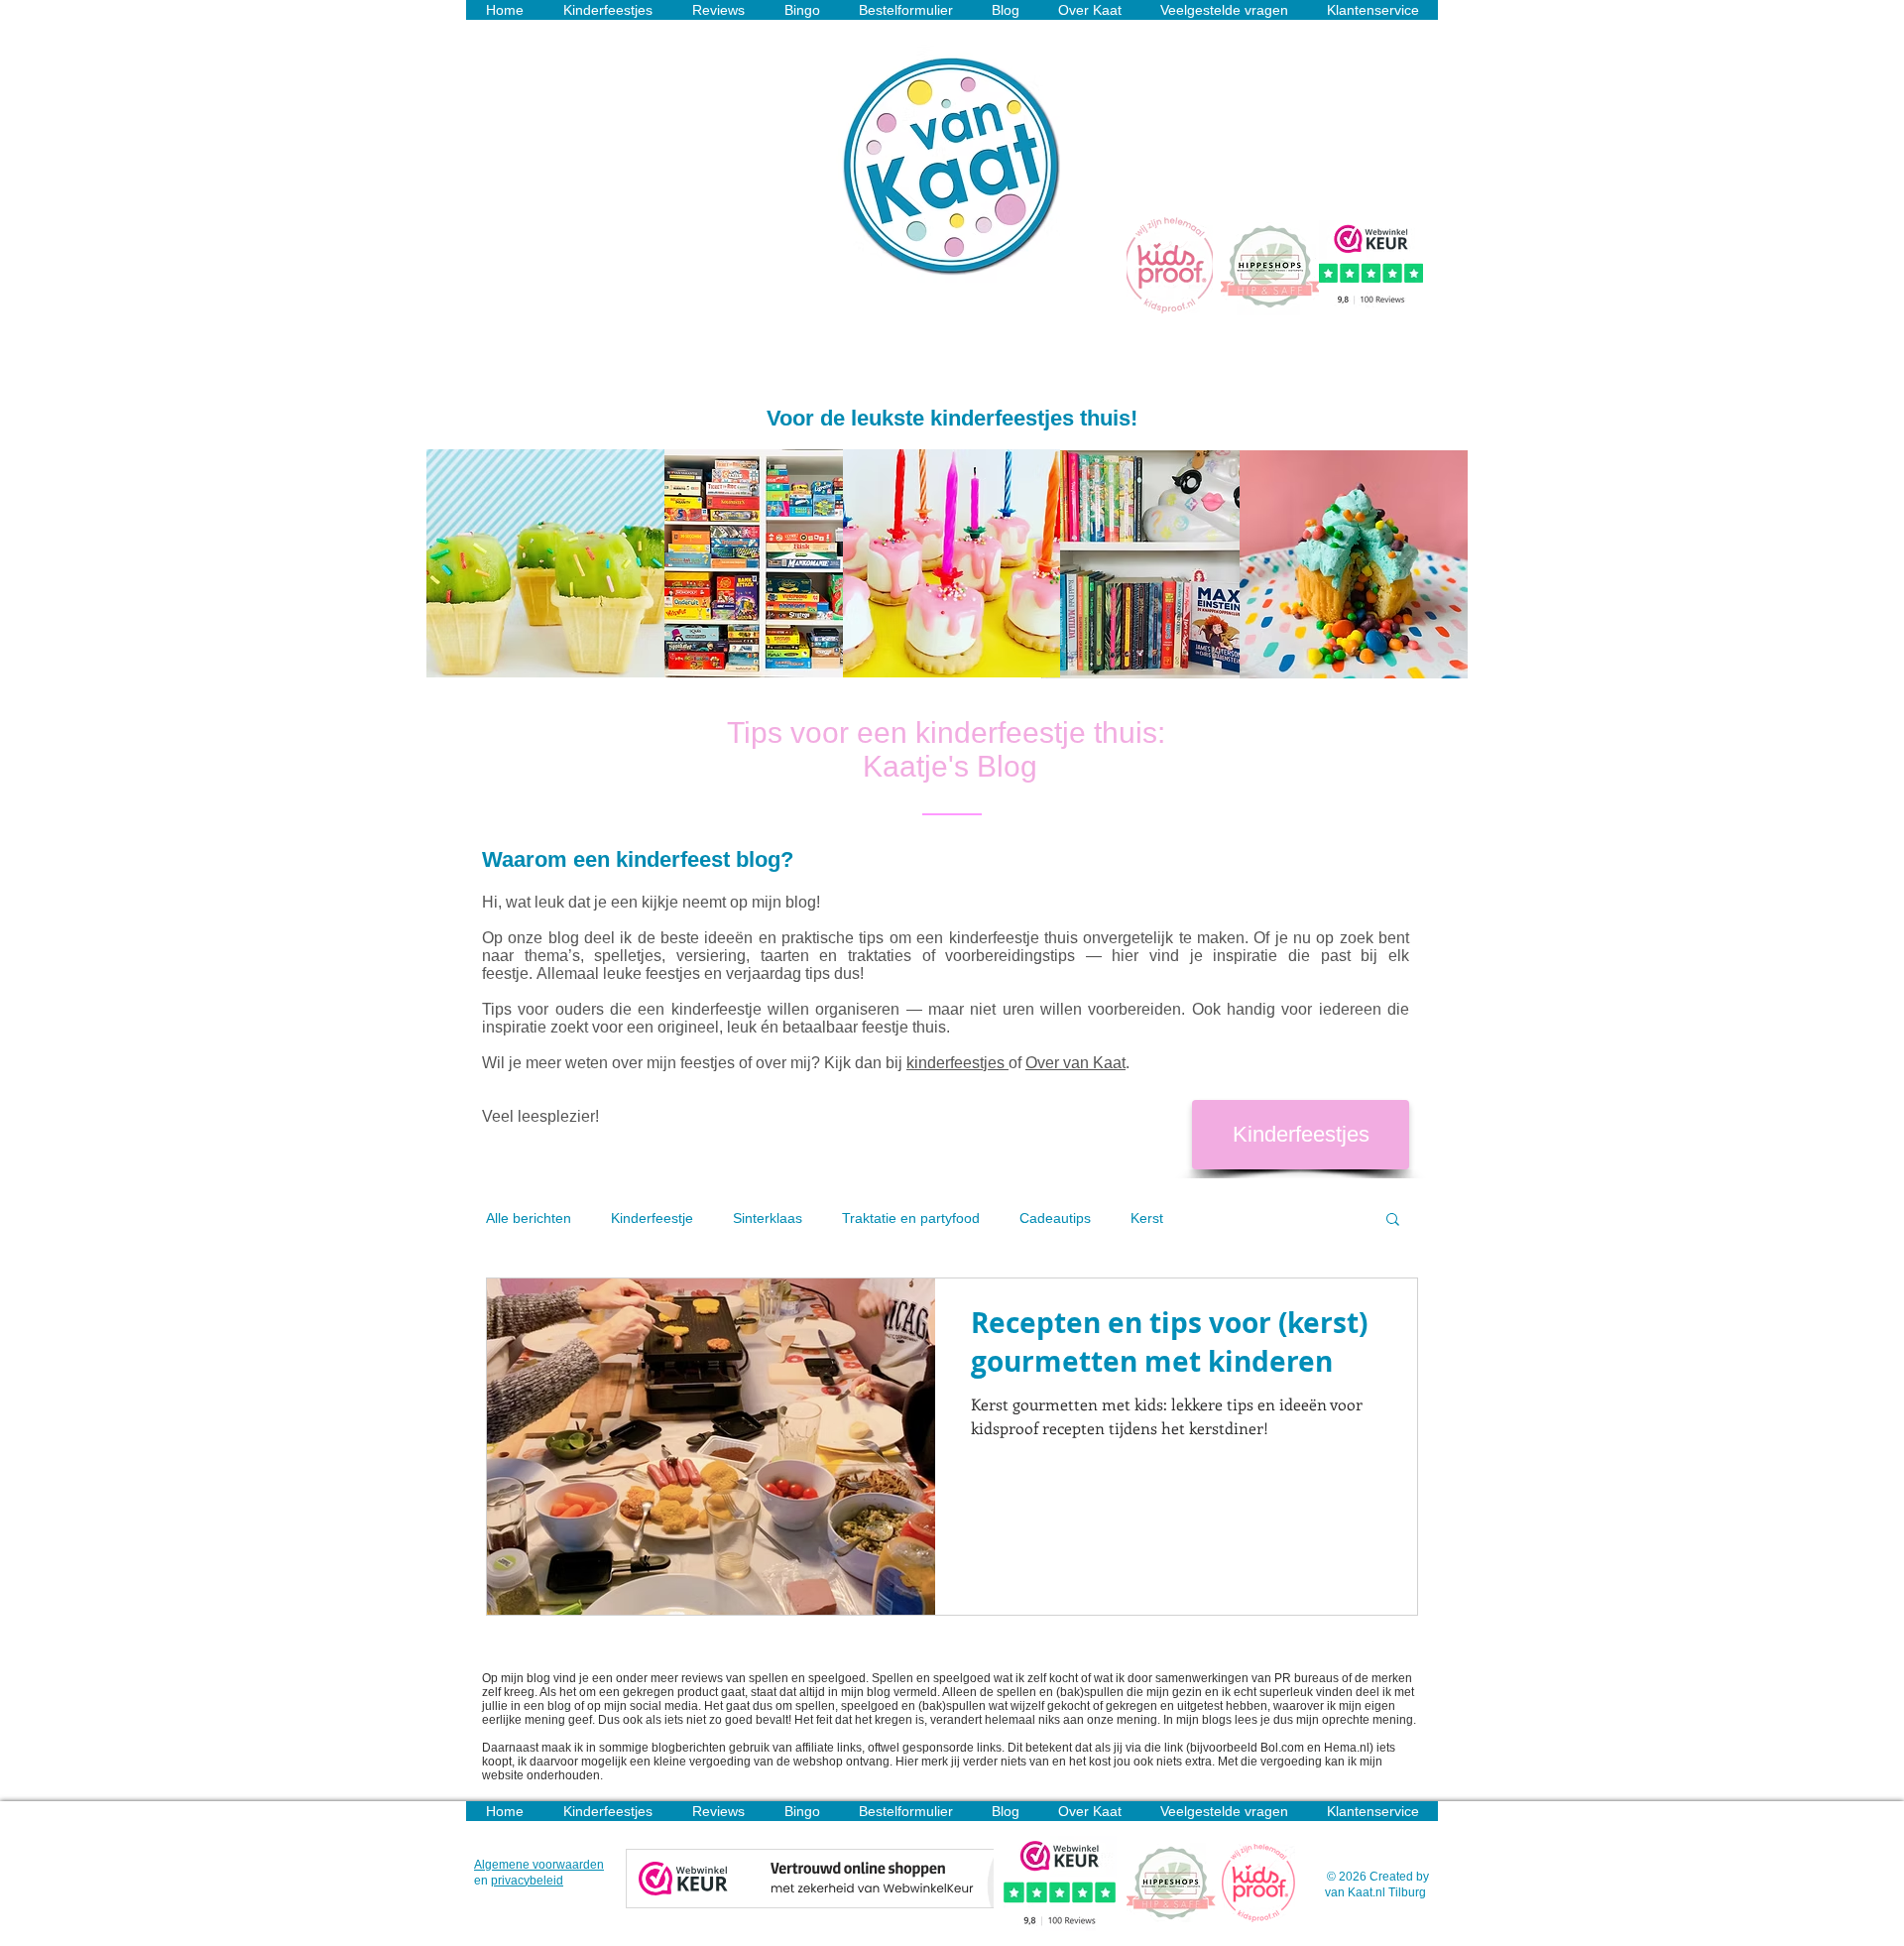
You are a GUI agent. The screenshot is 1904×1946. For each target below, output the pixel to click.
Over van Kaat (1075, 1063)
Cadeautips (1055, 1218)
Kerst (1147, 1218)
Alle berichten (529, 1218)
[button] (1393, 1220)
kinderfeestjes (957, 1063)
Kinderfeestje (652, 1218)
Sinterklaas (768, 1218)
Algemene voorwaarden (539, 1865)
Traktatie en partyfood (911, 1218)
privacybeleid (527, 1881)
